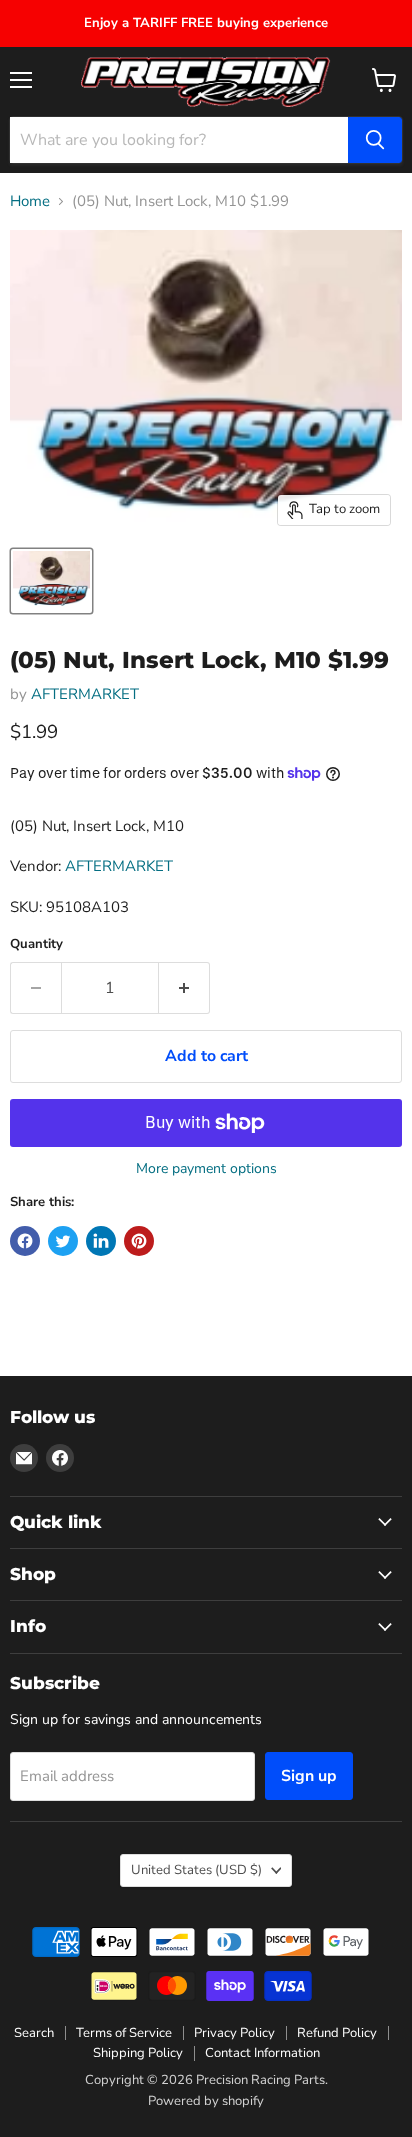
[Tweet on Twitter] (63, 1241)
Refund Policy (337, 2033)
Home (30, 201)
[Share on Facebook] (25, 1241)
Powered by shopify (206, 2101)
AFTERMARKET (85, 694)
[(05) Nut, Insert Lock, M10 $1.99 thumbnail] (51, 581)
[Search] (375, 140)
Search (34, 2033)
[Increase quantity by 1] (184, 988)
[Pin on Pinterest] (139, 1241)
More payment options (206, 1169)
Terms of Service (124, 2033)
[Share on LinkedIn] (101, 1241)
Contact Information (262, 2053)
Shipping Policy (138, 2053)
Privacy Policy (234, 2033)
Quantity (36, 944)
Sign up (309, 1776)
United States (196, 1870)
